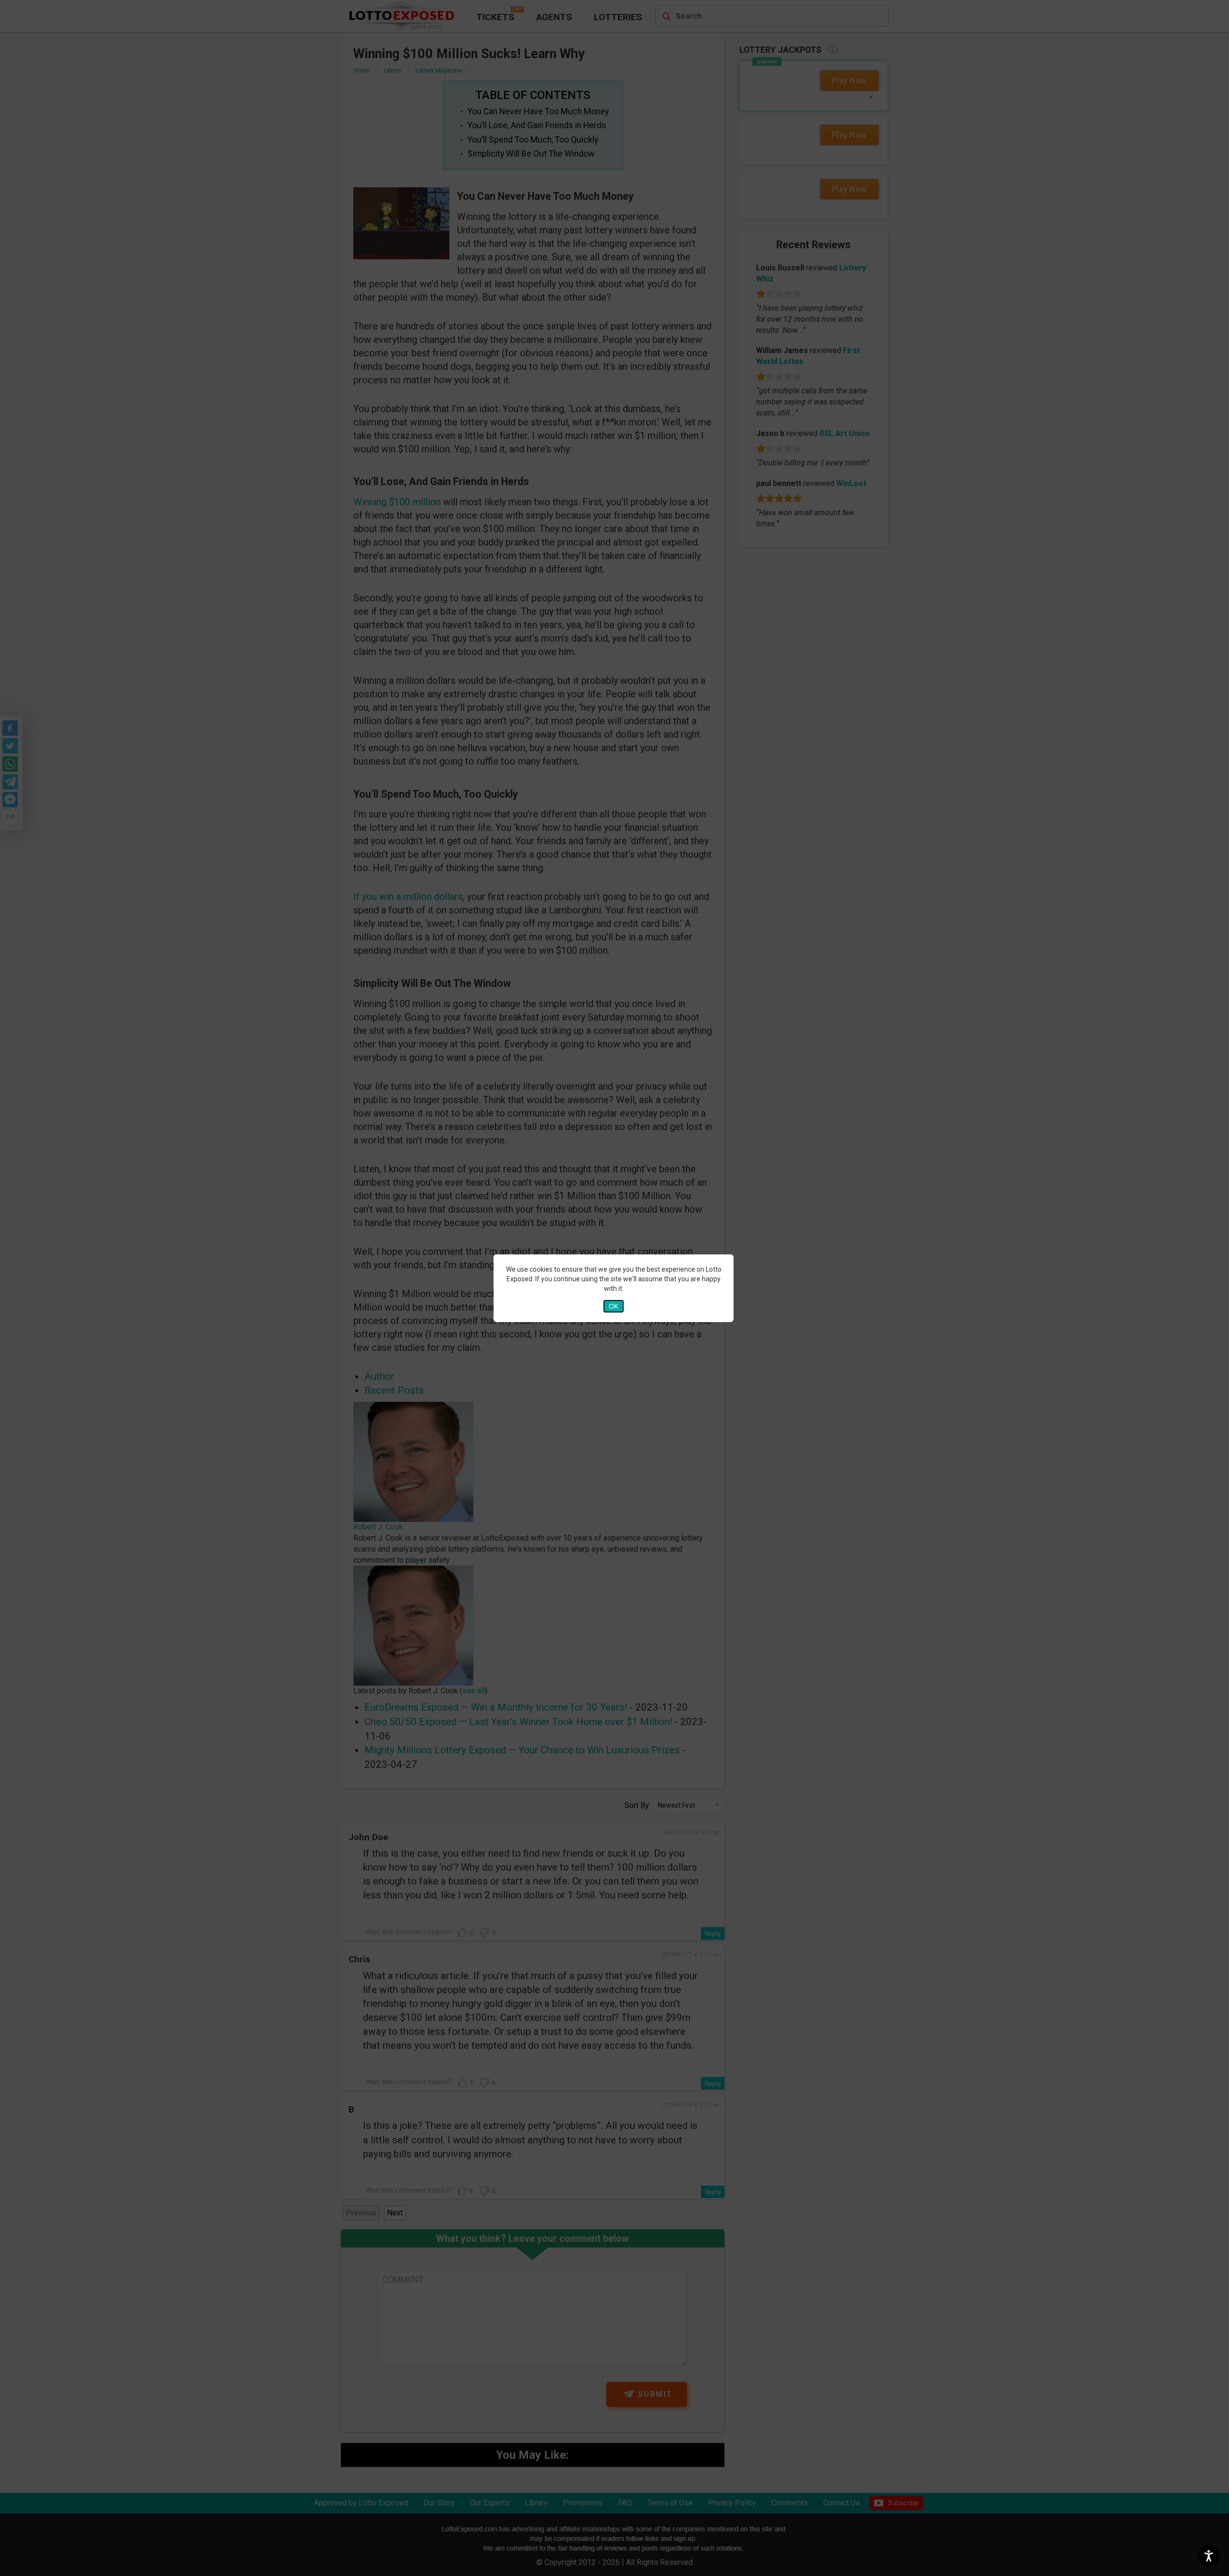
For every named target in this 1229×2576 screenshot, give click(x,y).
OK (614, 1306)
